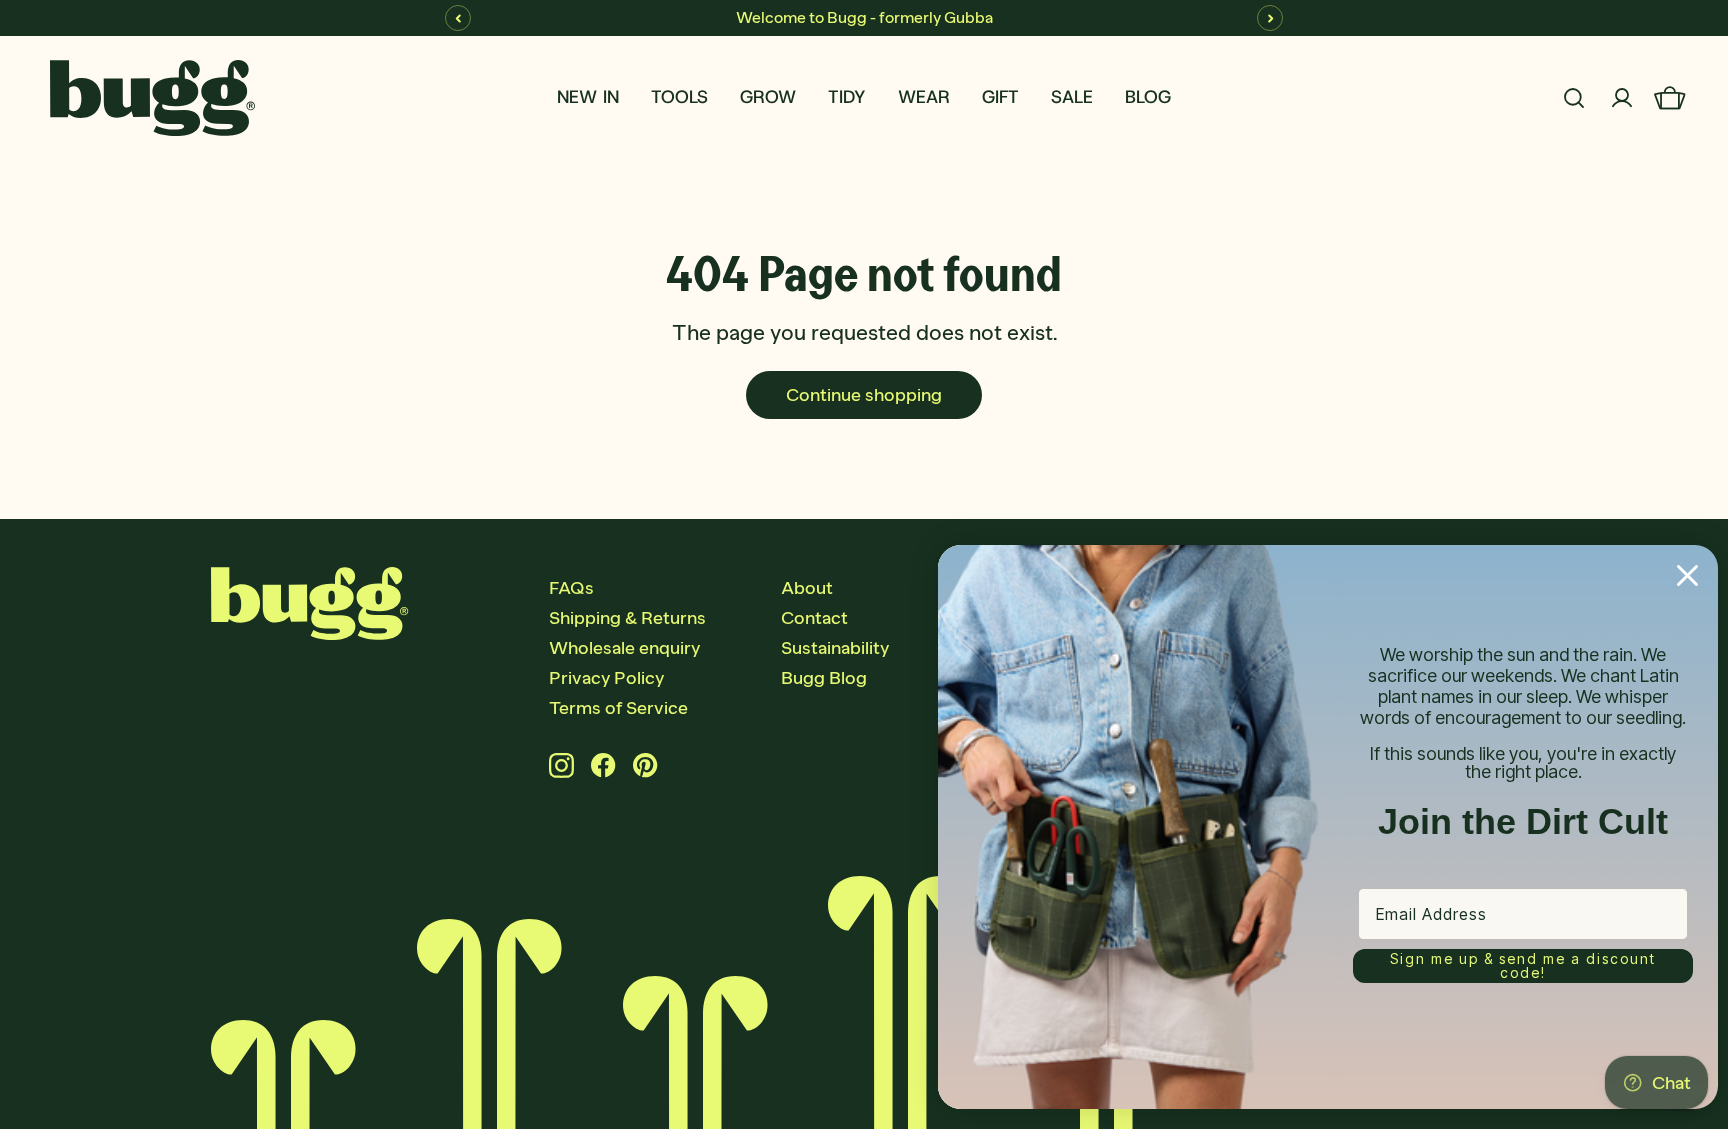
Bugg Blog (824, 678)
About (807, 588)
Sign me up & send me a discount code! (1523, 965)
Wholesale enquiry (624, 648)
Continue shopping (864, 395)
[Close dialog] (1687, 575)
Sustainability (835, 648)
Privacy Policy (606, 678)
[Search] (1574, 98)
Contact (814, 618)
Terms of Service (618, 708)
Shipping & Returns (627, 618)
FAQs (571, 588)
